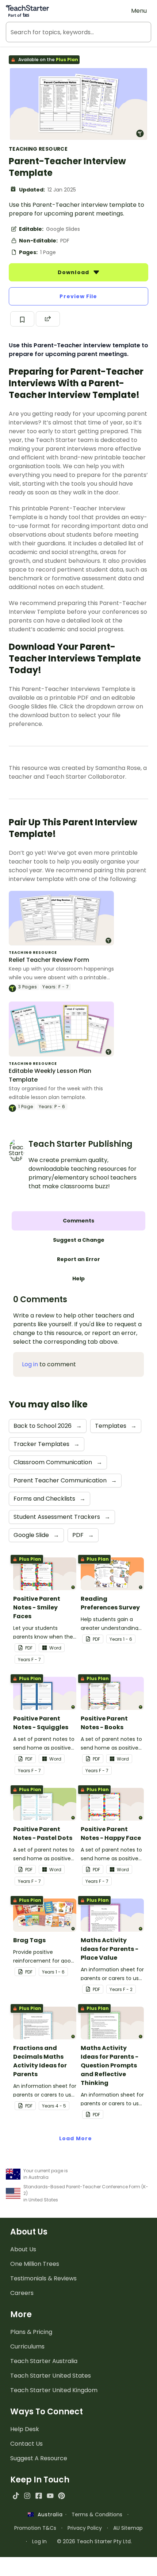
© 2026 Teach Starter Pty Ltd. (94, 2541)
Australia (48, 2514)
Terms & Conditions (97, 2514)
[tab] (78, 1221)
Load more (76, 2138)
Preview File (78, 296)
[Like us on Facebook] (39, 2496)
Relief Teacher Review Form (49, 960)
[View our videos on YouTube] (50, 2496)
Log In (39, 2541)
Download (74, 272)
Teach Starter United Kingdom (54, 2390)
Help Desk (25, 2429)
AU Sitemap (128, 2528)
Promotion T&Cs (35, 2528)
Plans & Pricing (31, 2332)
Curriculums (27, 2346)
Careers (22, 2293)
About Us (23, 2249)
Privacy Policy (85, 2528)
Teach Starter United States (51, 2376)
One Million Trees (35, 2264)
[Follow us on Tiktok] (16, 2496)
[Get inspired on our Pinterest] (62, 2496)
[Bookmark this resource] (22, 319)
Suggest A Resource (39, 2458)
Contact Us (26, 2444)
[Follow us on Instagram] (27, 2496)
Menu (139, 11)
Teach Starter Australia (44, 2361)
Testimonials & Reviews (43, 2278)
